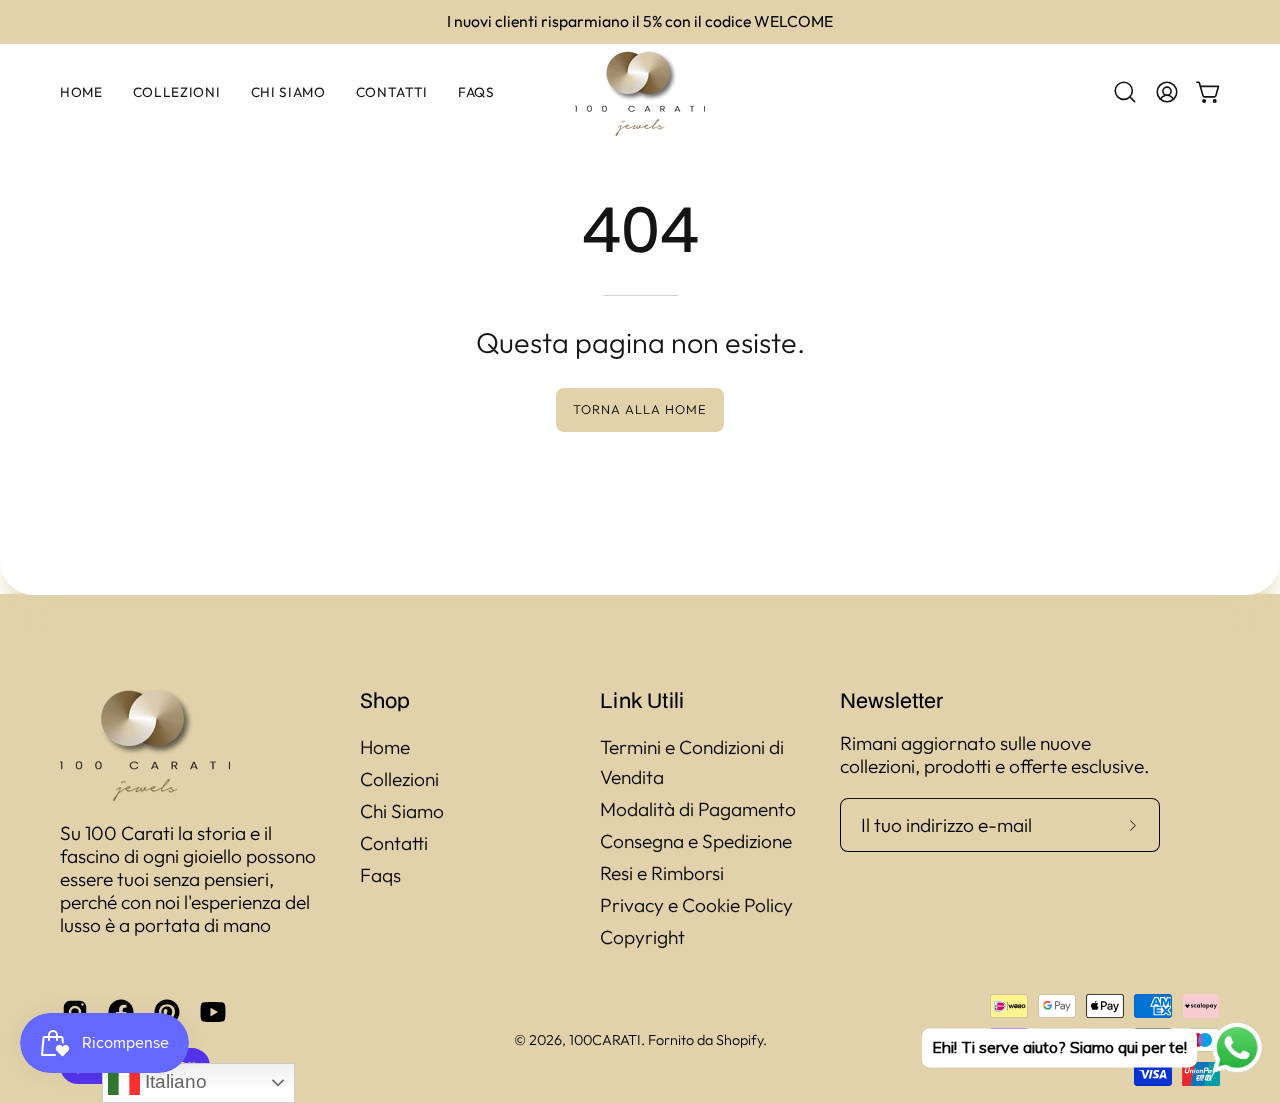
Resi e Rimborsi (662, 873)
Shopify (739, 1040)
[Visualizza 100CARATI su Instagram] (75, 1012)
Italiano (173, 1081)
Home (385, 747)
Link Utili (642, 700)
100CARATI (605, 1040)
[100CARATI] (640, 92)
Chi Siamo (402, 811)
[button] (1125, 92)
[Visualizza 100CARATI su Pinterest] (167, 1012)
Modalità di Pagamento (698, 809)
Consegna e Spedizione (696, 841)
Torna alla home (639, 409)
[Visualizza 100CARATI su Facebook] (121, 1012)
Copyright (642, 937)
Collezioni (399, 779)
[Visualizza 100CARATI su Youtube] (213, 1012)
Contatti (394, 843)
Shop (385, 700)
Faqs (380, 875)
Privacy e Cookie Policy (696, 905)
